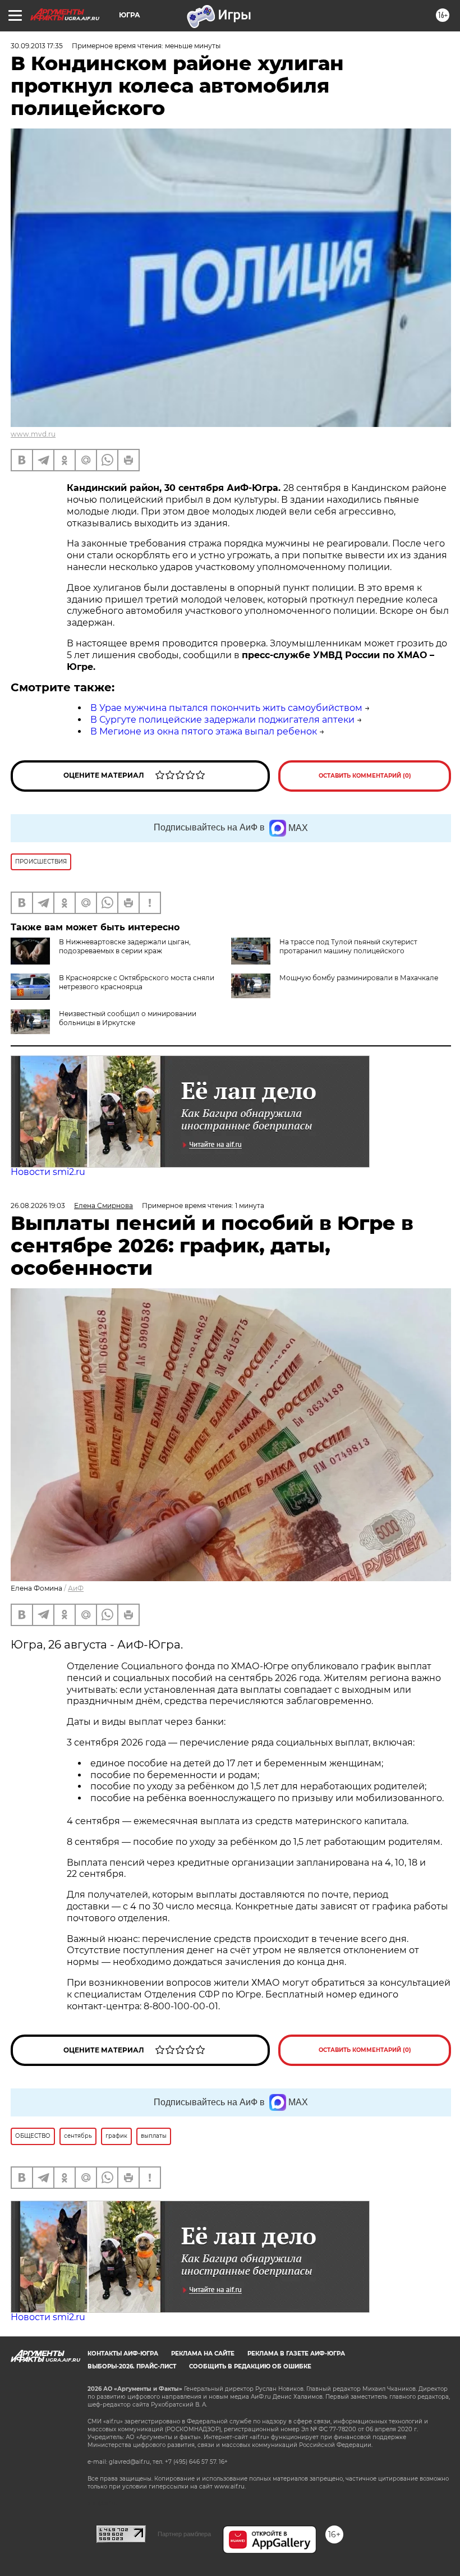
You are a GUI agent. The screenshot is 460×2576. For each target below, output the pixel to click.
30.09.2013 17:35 (37, 46)
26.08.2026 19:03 (38, 1206)
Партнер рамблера (184, 2534)
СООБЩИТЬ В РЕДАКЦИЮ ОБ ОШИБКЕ (250, 2366)
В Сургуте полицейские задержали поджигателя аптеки (222, 720)
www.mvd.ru (33, 434)
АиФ (76, 1588)
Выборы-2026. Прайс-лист (132, 2366)
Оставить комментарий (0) (365, 776)
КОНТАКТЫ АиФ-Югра (123, 2354)
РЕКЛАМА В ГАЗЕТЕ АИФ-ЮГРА (296, 2354)
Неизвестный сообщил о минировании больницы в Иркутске (128, 1018)
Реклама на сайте (203, 2354)
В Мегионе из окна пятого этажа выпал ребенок (204, 731)
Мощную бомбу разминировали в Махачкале (359, 978)
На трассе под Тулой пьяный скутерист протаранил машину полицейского (348, 946)
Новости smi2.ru (48, 1172)
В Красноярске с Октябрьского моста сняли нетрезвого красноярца (137, 982)
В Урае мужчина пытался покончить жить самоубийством (226, 708)
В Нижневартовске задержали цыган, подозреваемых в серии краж (125, 946)
